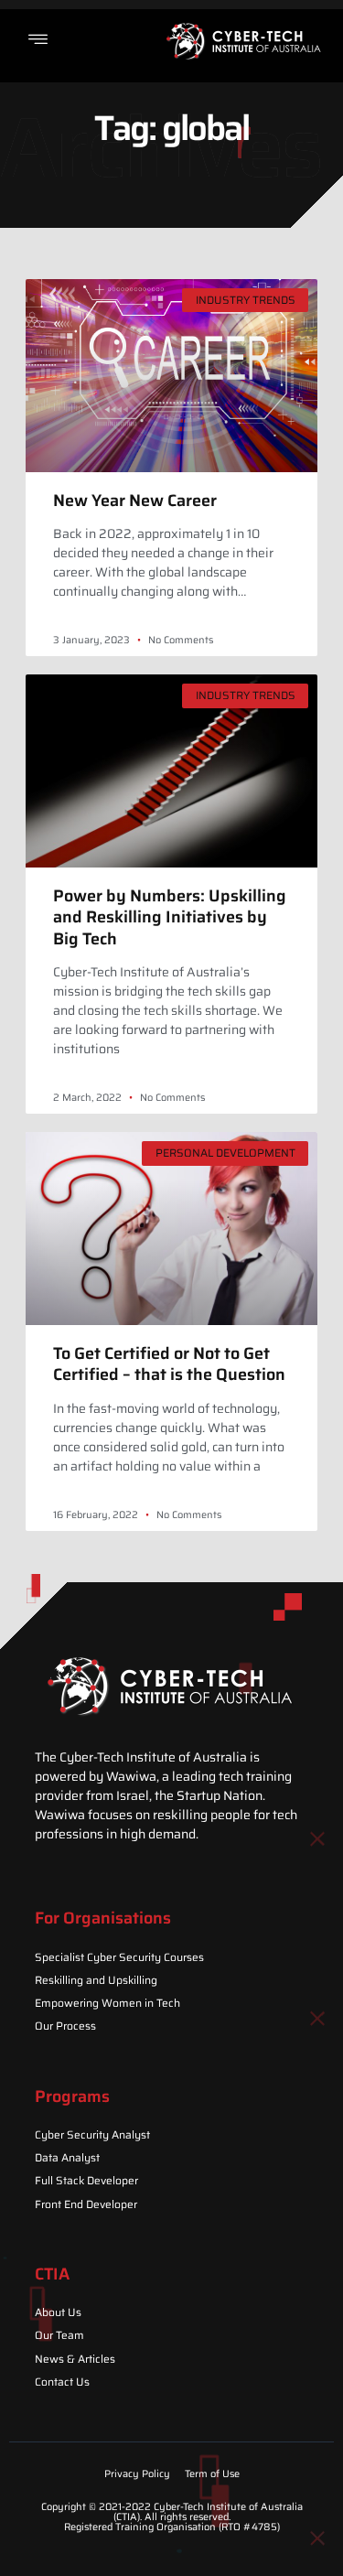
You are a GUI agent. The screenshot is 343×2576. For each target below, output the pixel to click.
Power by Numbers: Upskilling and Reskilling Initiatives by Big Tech (170, 917)
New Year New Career (135, 501)
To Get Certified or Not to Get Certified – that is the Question (169, 1364)
